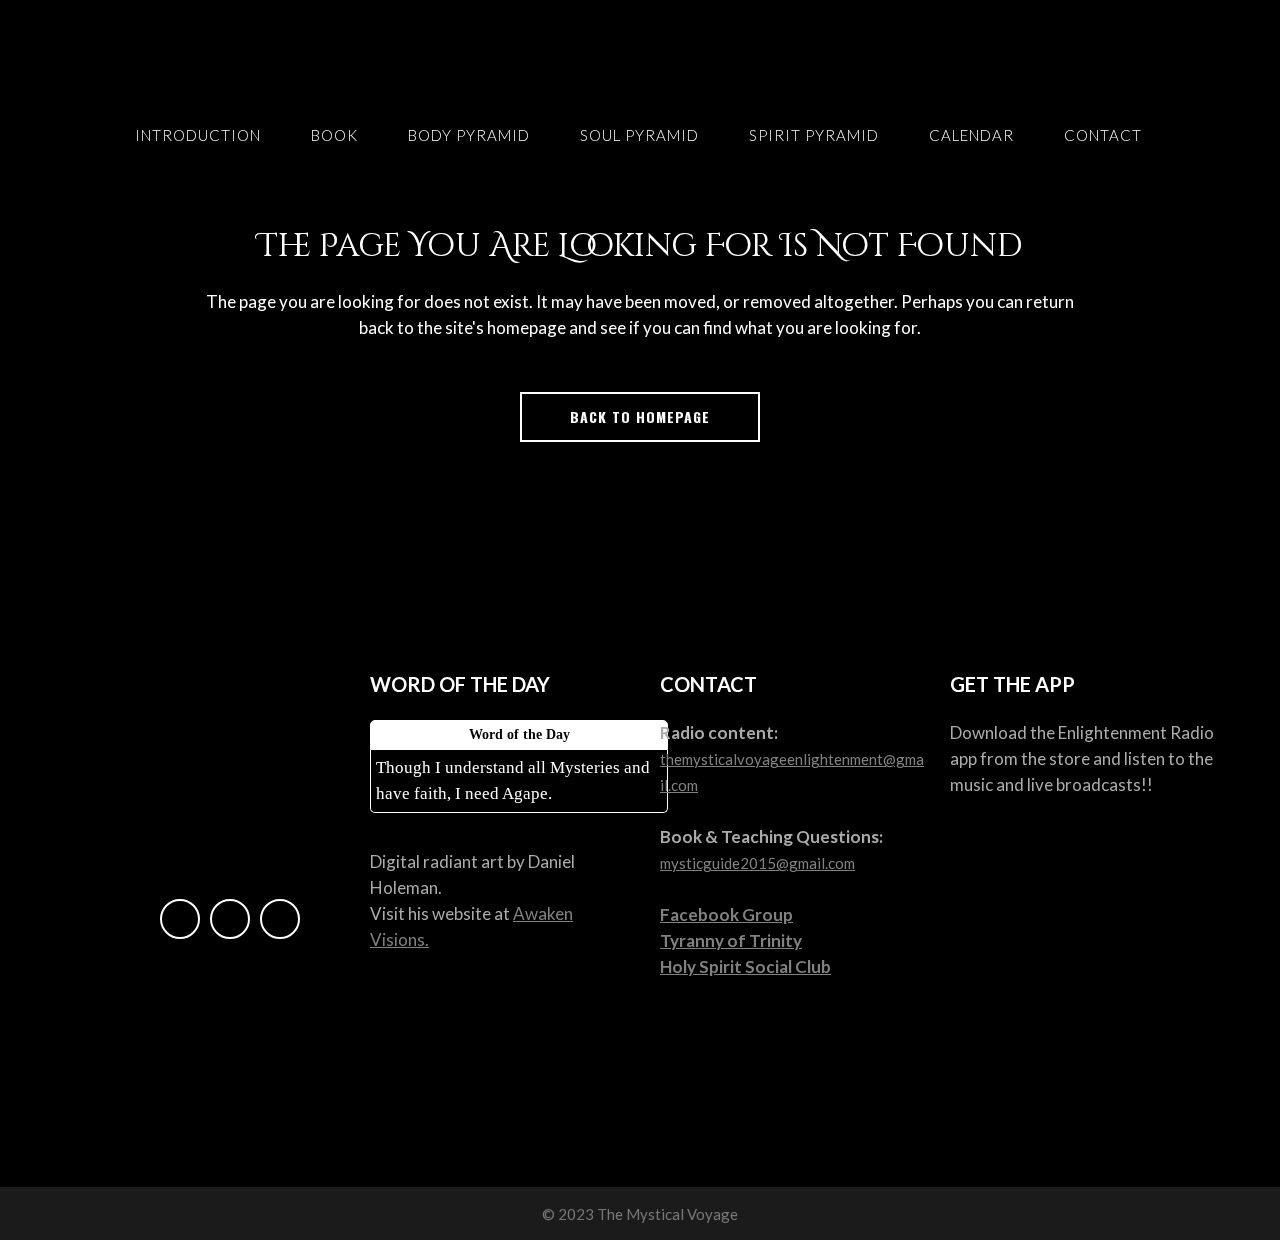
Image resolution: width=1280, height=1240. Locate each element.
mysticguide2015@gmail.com (757, 863)
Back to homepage (640, 416)
